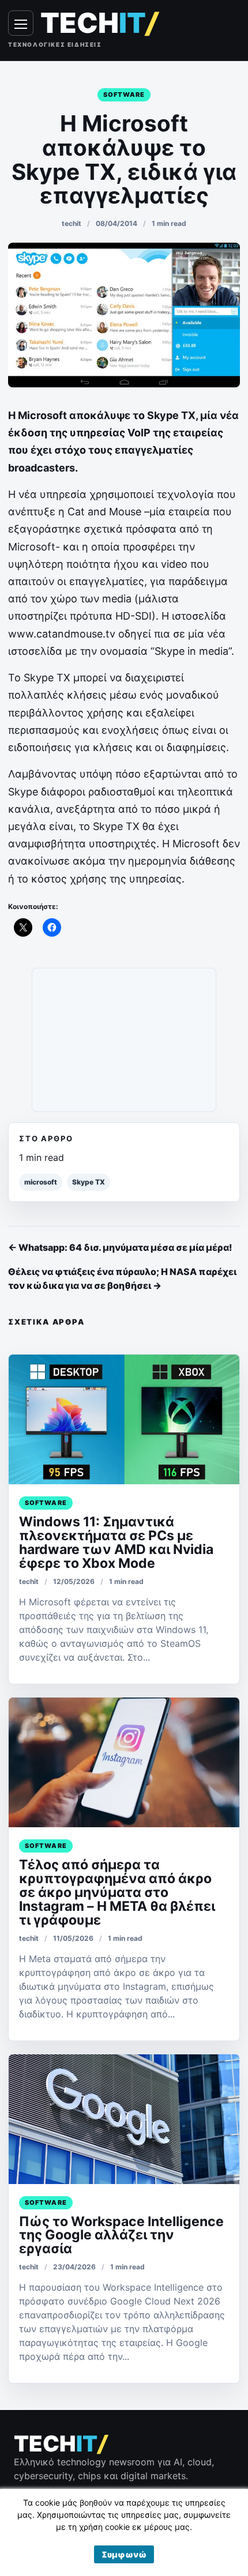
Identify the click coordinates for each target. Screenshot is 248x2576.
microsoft (41, 1182)
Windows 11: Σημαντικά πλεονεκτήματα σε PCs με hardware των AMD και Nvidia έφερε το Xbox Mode (116, 1542)
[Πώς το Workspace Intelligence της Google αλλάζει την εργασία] (124, 2119)
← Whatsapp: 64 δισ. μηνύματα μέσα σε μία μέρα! (120, 1247)
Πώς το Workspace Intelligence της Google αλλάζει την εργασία (121, 2235)
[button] (124, 2554)
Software (124, 95)
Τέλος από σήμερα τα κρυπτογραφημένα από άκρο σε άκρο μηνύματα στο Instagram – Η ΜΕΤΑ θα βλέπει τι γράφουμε (117, 1892)
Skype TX (89, 1182)
